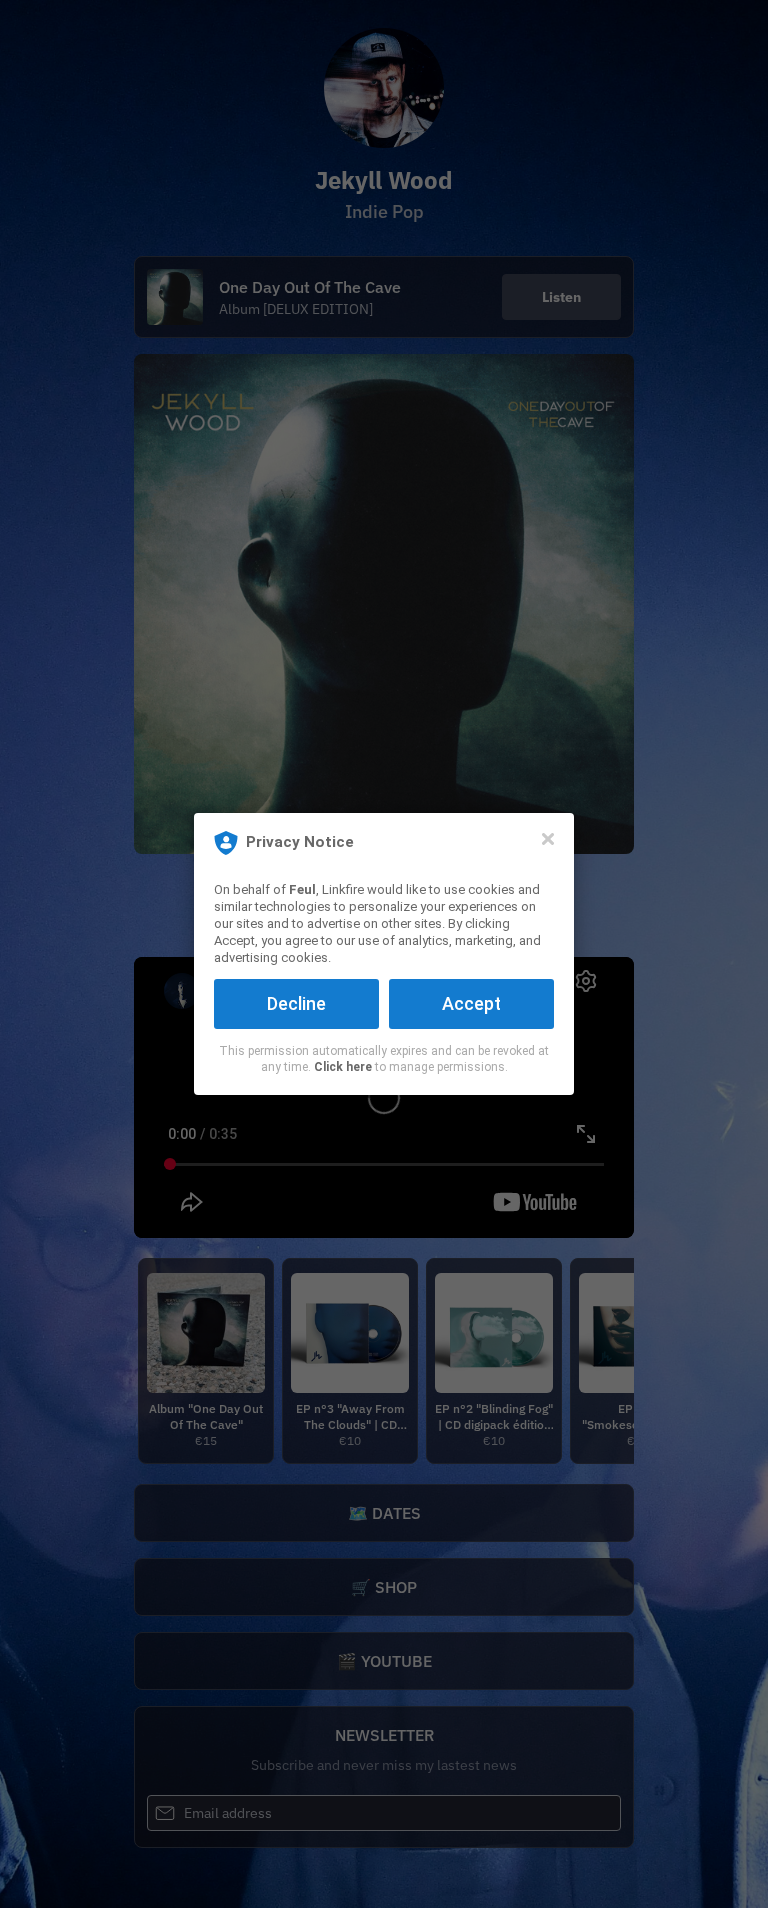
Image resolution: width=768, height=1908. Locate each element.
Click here (343, 1067)
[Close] (548, 839)
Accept (471, 1003)
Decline (296, 1003)
